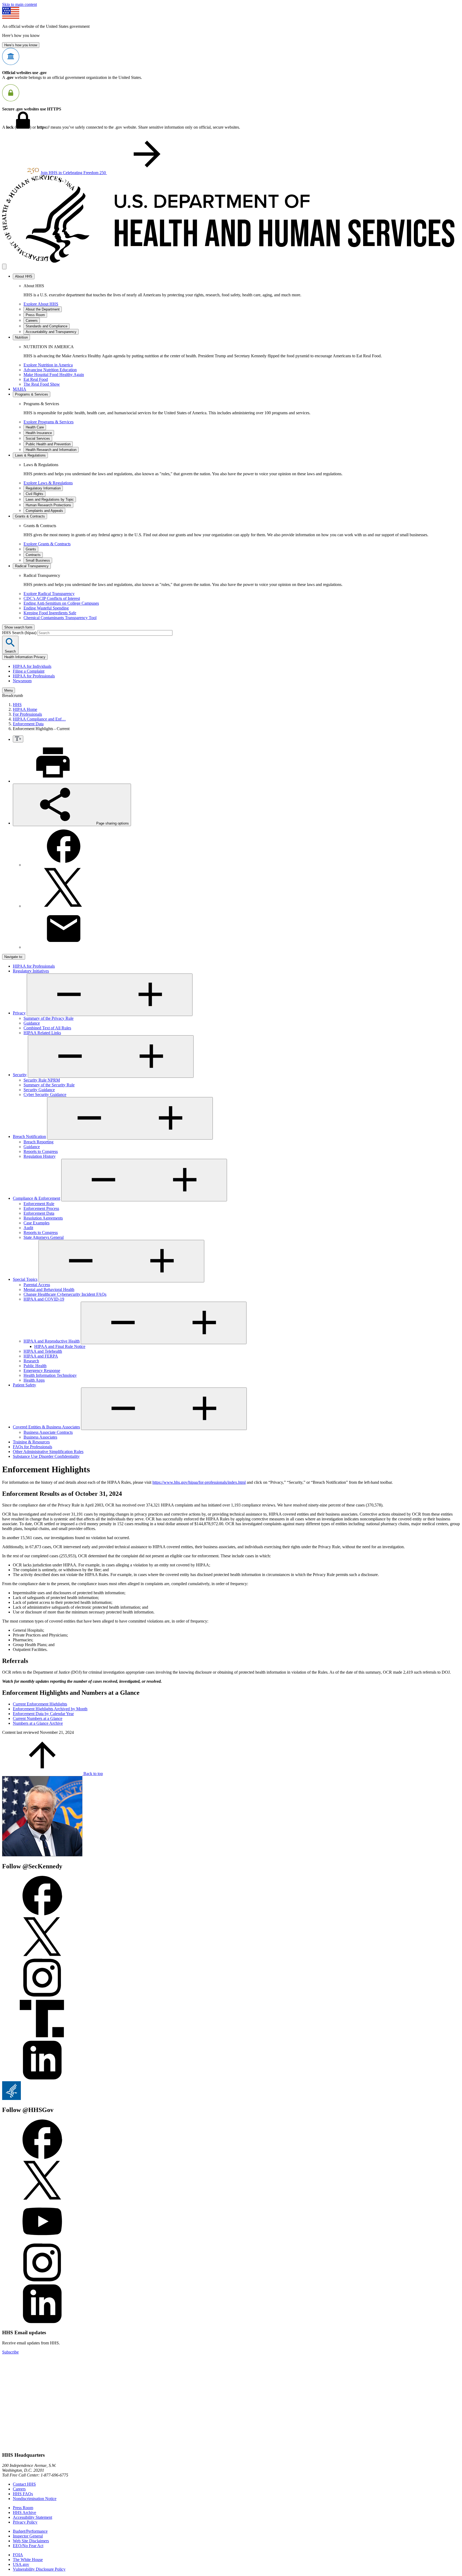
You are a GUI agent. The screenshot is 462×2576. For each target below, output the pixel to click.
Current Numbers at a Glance (38, 1718)
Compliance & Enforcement (36, 1198)
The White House (28, 2560)
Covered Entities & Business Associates (46, 1427)
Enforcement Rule (39, 1204)
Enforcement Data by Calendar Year (43, 1714)
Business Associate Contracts (48, 1432)
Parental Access (37, 1285)
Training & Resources (31, 1442)
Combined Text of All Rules (47, 1028)
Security (20, 1075)
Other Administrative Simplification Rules (48, 1452)
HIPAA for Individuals (32, 666)
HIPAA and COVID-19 (44, 1299)
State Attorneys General (44, 1237)
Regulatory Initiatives (31, 971)
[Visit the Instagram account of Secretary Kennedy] (42, 1996)
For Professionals (27, 714)
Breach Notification (29, 1136)
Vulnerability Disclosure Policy (39, 2569)
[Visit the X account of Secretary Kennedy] (42, 1955)
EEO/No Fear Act (28, 2546)
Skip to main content (20, 4)
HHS (17, 705)
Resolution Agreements (43, 1218)
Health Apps (34, 1380)
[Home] (231, 261)
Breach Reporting (38, 1142)
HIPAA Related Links (42, 1033)
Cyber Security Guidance (45, 1095)
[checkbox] (18, 739)
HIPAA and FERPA (41, 1356)
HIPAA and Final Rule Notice (60, 1346)
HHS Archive (24, 2512)
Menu (9, 690)
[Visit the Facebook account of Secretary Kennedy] (42, 1914)
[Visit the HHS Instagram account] (42, 2281)
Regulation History (40, 1156)
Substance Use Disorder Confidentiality (46, 1456)
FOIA (18, 2555)
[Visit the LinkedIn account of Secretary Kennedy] (42, 2079)
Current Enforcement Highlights (40, 1704)
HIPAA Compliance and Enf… (39, 719)
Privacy (19, 1013)
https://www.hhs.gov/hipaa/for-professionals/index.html (199, 1482)
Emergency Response (42, 1371)
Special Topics (25, 1279)
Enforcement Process (41, 1208)
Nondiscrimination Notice (35, 2499)
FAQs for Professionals (32, 1447)
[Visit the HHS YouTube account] (42, 2240)
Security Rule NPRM (42, 1080)
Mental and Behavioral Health (49, 1289)
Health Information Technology (50, 1375)
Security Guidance (39, 1090)
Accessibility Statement (32, 2517)
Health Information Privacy (25, 657)
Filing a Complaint (29, 671)
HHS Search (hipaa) (20, 633)
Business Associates (40, 1437)
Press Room (23, 2508)
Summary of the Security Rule (49, 1085)
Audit (28, 1228)
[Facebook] (64, 865)
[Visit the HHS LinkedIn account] (42, 2322)
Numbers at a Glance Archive (38, 1723)
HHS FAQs (23, 2494)
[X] (64, 906)
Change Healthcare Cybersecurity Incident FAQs (65, 1294)
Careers (19, 2489)
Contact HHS (24, 2484)
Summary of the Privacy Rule (49, 1018)
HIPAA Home (25, 709)
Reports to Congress (41, 1151)
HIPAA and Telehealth (43, 1351)
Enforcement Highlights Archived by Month (50, 1709)
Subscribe (10, 2352)
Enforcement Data (28, 724)
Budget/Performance (30, 2531)
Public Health (35, 1366)
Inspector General (28, 2536)
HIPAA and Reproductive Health (52, 1341)
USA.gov (21, 2564)
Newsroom (22, 681)
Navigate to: (14, 957)
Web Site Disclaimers (31, 2541)
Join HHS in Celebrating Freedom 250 (74, 173)
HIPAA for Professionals (34, 676)
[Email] (64, 947)
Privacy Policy (25, 2522)
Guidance (32, 1023)
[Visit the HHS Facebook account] (42, 2158)
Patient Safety (24, 1385)
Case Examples (36, 1223)
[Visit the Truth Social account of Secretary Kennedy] (42, 2038)
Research (31, 1361)
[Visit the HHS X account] (42, 2199)
